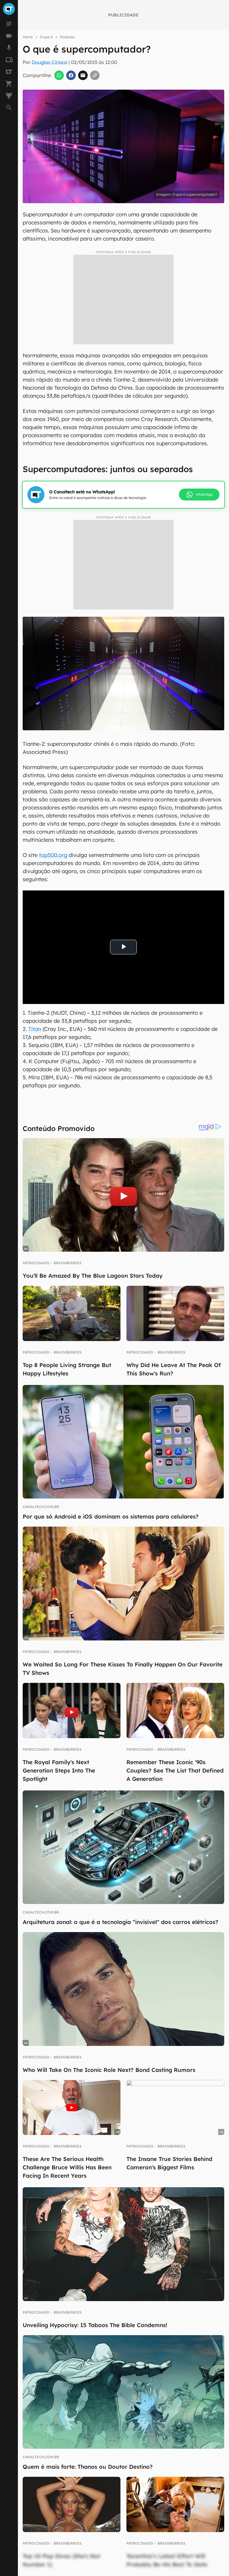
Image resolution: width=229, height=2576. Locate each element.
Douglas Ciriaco (49, 62)
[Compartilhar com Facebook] (71, 75)
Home (28, 37)
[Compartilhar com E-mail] (83, 75)
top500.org (53, 855)
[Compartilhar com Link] (95, 75)
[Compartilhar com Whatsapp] (59, 75)
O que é (46, 37)
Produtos (67, 37)
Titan (35, 1029)
